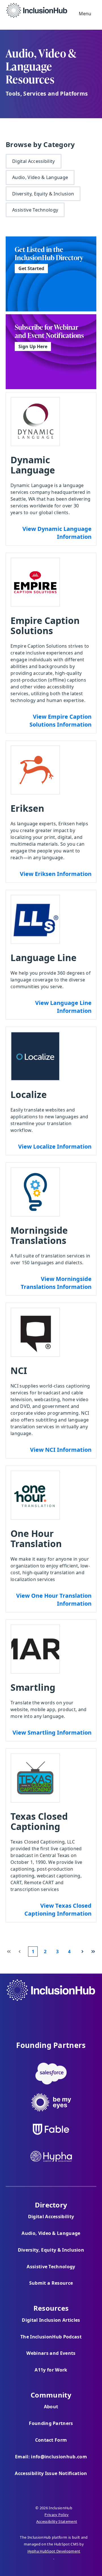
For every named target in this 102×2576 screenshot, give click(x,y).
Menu (84, 14)
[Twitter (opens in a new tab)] (51, 2014)
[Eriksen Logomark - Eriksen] (35, 770)
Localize (29, 1094)
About (51, 2407)
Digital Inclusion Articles (51, 2320)
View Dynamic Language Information (57, 533)
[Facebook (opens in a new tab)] (36, 2014)
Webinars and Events (51, 2353)
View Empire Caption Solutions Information (60, 721)
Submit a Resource (51, 2283)
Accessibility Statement (57, 2521)
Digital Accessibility (34, 161)
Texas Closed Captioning (39, 1821)
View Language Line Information (63, 1007)
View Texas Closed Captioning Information (58, 1910)
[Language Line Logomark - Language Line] (35, 919)
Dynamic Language (33, 465)
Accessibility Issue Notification (51, 2473)
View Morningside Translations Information (56, 1283)
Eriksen (27, 808)
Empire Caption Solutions (45, 625)
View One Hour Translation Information (54, 1600)
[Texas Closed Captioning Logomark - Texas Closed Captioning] (35, 1778)
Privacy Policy (57, 2515)
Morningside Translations (39, 1235)
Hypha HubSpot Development (54, 2551)
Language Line (43, 958)
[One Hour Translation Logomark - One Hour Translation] (35, 1495)
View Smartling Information (52, 1732)
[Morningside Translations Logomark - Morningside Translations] (35, 1192)
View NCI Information (61, 1450)
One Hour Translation (36, 1538)
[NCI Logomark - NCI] (35, 1332)
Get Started (29, 268)
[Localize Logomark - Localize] (35, 1056)
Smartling (33, 1687)
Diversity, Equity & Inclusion (43, 194)
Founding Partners (51, 2423)
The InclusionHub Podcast (51, 2337)
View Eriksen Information (56, 874)
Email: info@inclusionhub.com (51, 2457)
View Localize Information (55, 1146)
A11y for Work (51, 2370)
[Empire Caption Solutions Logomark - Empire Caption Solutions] (35, 582)
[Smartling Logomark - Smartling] (35, 1649)
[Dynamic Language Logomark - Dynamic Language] (35, 422)
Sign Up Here (31, 346)
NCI (19, 1370)
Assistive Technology (35, 210)
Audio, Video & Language (40, 177)
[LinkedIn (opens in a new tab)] (66, 2014)
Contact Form (51, 2440)
